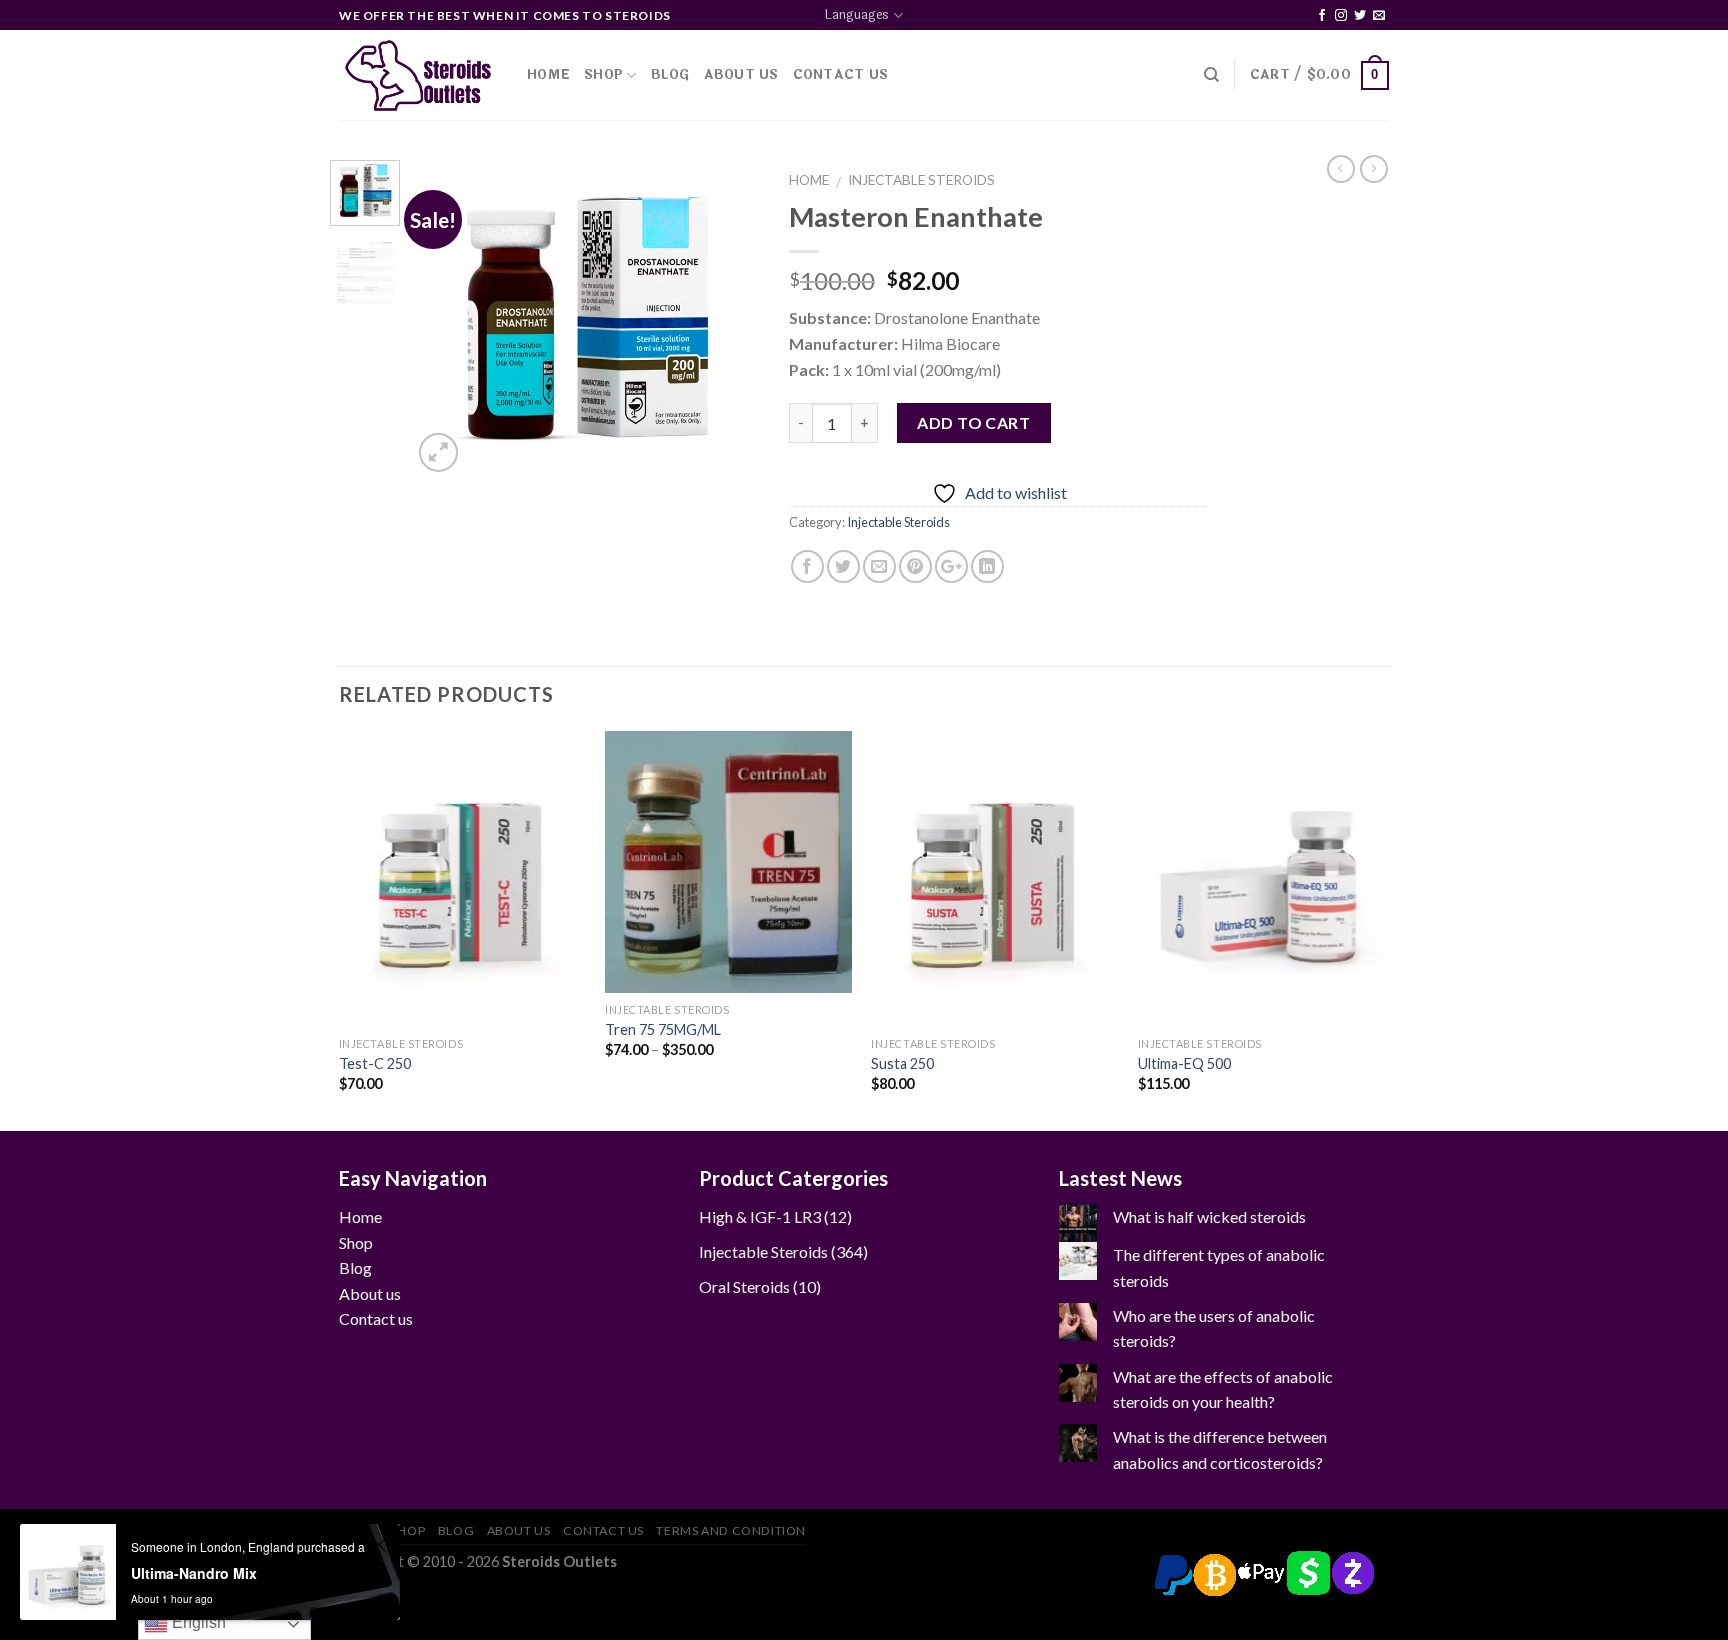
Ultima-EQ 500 (1184, 1063)
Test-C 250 (375, 1063)
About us (370, 1293)
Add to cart (973, 422)
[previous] (444, 318)
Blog (670, 75)
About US (741, 75)
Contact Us (841, 75)
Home (548, 75)
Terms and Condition (731, 1530)
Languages (857, 15)
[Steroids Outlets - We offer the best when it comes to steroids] (418, 75)
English (197, 1622)
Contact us (376, 1318)
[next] (727, 318)
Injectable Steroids (921, 180)
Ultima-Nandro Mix (194, 1573)
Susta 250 (902, 1063)
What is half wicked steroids (1209, 1216)
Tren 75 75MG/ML (663, 1029)
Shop (603, 75)
